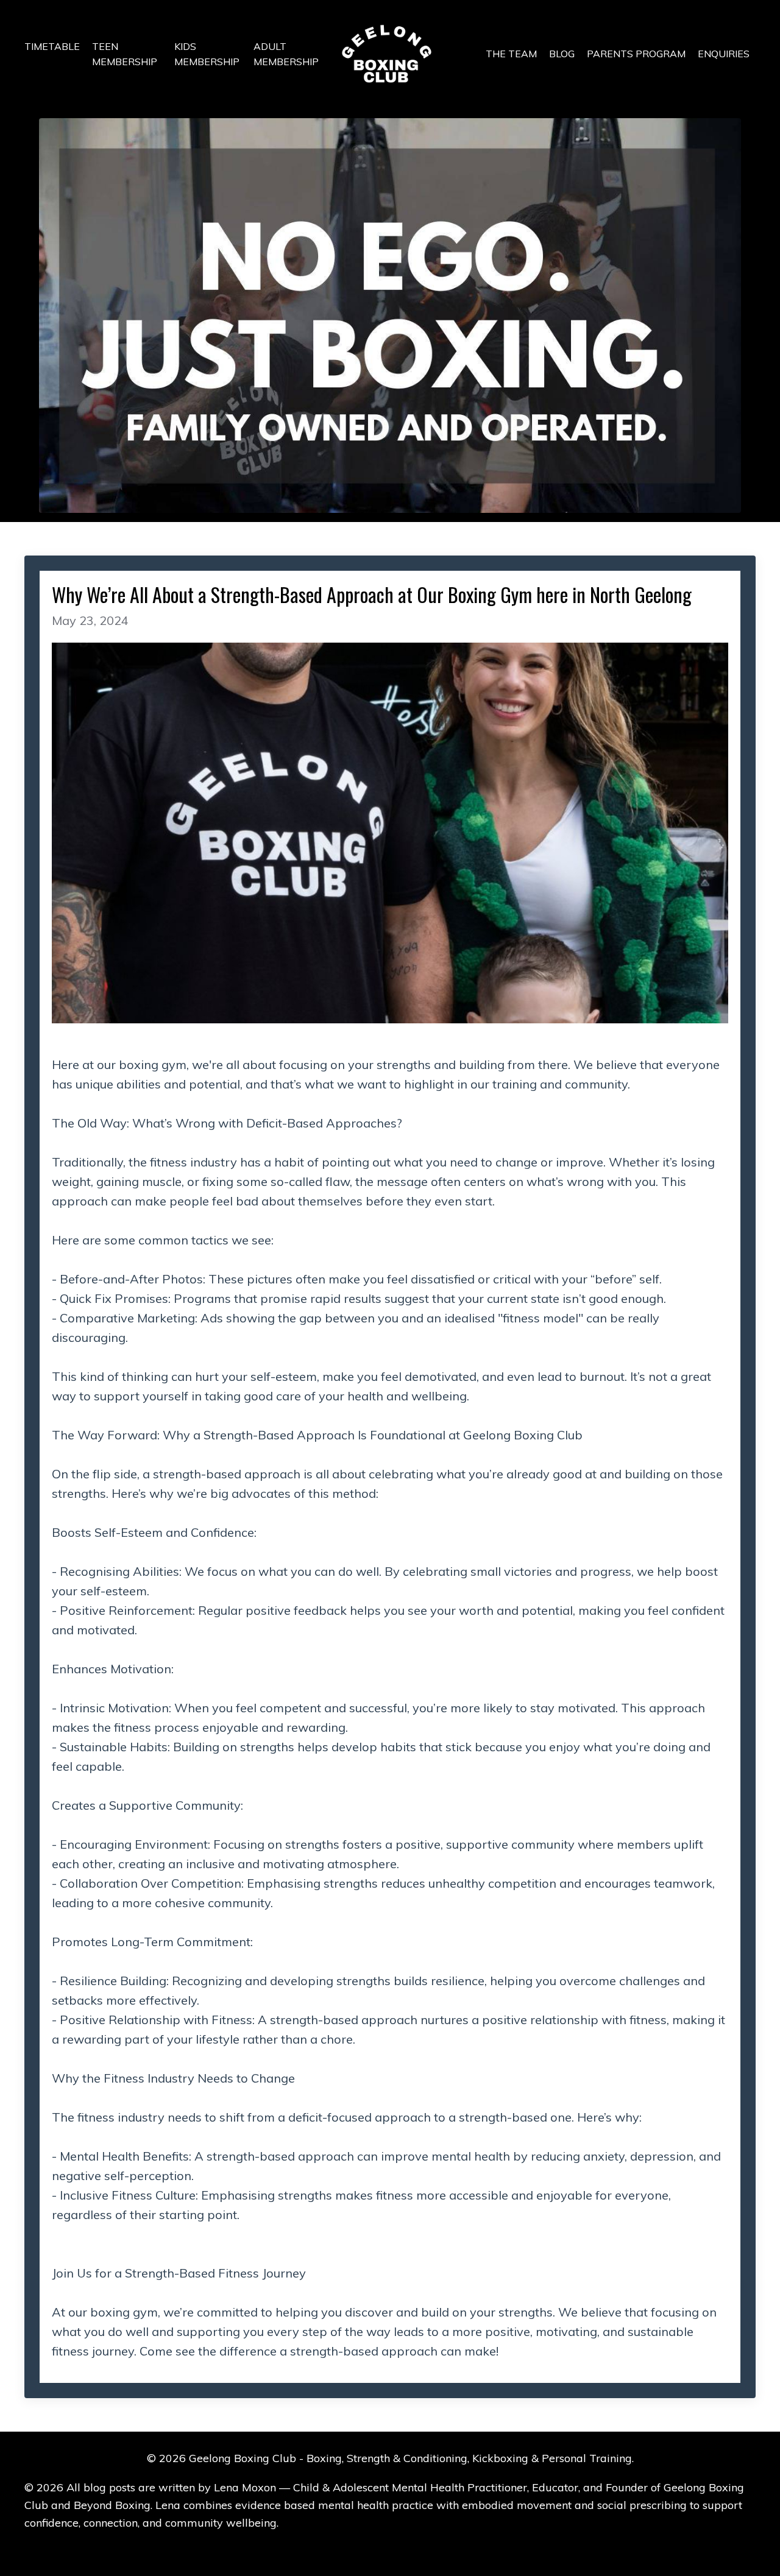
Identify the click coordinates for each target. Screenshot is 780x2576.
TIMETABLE (52, 46)
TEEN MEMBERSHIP (125, 54)
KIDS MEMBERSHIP (207, 54)
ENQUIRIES (724, 54)
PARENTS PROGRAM (636, 54)
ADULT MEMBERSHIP (286, 54)
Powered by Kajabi (390, 2545)
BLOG (562, 54)
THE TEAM (511, 54)
